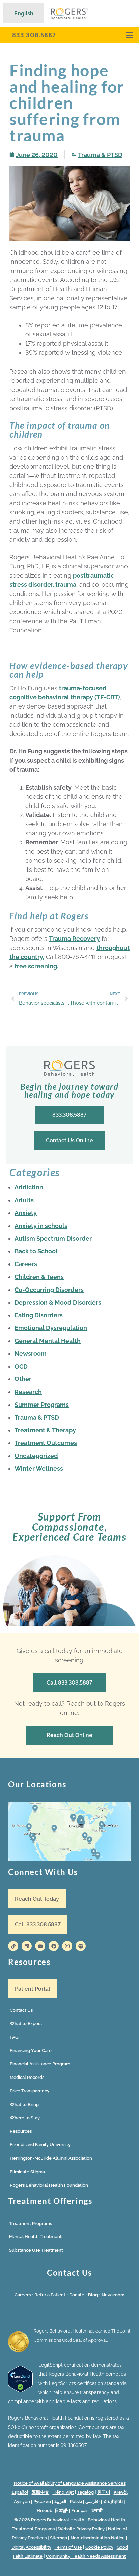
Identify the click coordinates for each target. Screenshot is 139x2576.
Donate (77, 2295)
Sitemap (59, 2538)
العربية (60, 2501)
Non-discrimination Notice (98, 2538)
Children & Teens (39, 1277)
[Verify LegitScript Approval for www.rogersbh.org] (20, 2391)
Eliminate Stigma (27, 2172)
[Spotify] (81, 1946)
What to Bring (24, 2104)
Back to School (36, 1251)
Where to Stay (25, 2118)
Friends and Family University (40, 2145)
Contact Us (21, 2010)
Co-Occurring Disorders (49, 1290)
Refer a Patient (50, 2295)
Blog (93, 2295)
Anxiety (26, 1213)
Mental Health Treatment (35, 2237)
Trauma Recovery (74, 939)
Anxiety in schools (41, 1226)
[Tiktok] (13, 1946)
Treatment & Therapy (45, 1430)
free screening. (36, 966)
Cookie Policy (99, 2547)
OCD (21, 1366)
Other (23, 1379)
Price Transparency (30, 2091)
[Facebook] (54, 1946)
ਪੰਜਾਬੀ (97, 2511)
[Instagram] (67, 1946)
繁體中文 (40, 2492)
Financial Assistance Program (40, 2064)
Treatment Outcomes (46, 1443)
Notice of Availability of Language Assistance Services (70, 2483)
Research (28, 1392)
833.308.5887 (34, 35)
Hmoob (45, 2511)
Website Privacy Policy (82, 2529)
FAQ (14, 2037)
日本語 (61, 2511)
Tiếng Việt (63, 2492)
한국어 (104, 2492)
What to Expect (26, 2024)
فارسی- (93, 2501)
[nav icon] (129, 35)
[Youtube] (40, 1946)
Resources (21, 2131)
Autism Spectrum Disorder (53, 1239)
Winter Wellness (39, 1469)
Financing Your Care (31, 2051)
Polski (76, 2501)
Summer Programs (42, 1405)
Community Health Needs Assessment (86, 2556)
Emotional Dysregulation (51, 1328)
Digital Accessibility (31, 2547)
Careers (26, 1264)
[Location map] (69, 1831)
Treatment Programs (31, 2223)
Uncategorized (36, 1456)
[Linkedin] (27, 1946)
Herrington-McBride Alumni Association (51, 2158)
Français (80, 2511)
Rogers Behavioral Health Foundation (49, 2185)
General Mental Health (48, 1341)
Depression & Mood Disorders (58, 1303)
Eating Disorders (39, 1315)
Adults (24, 1200)
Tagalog (86, 2492)
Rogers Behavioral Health (58, 2520)
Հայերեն (113, 2501)
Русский (42, 2501)
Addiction (29, 1187)
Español (20, 2492)
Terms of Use (68, 2547)
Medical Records (27, 2077)
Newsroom (31, 1354)
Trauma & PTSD (100, 155)
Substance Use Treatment (36, 2250)
